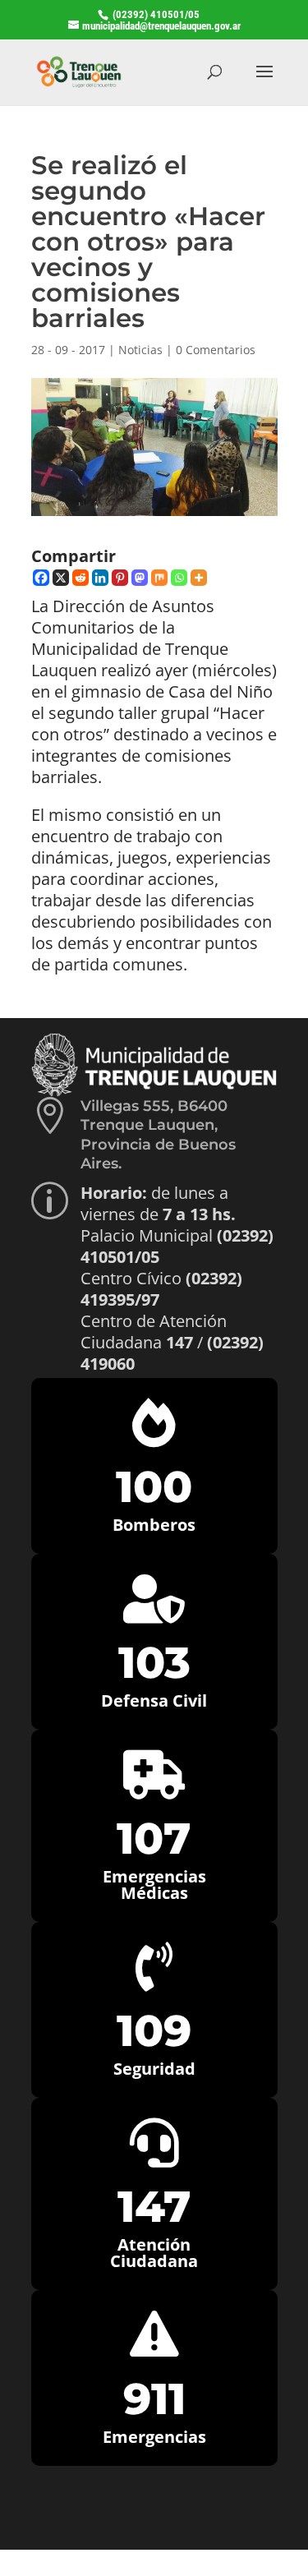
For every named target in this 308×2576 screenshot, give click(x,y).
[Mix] (159, 578)
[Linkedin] (100, 578)
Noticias (140, 350)
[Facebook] (41, 578)
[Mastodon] (140, 578)
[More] (199, 578)
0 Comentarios (216, 350)
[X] (61, 578)
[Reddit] (80, 578)
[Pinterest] (120, 578)
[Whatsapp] (179, 578)
